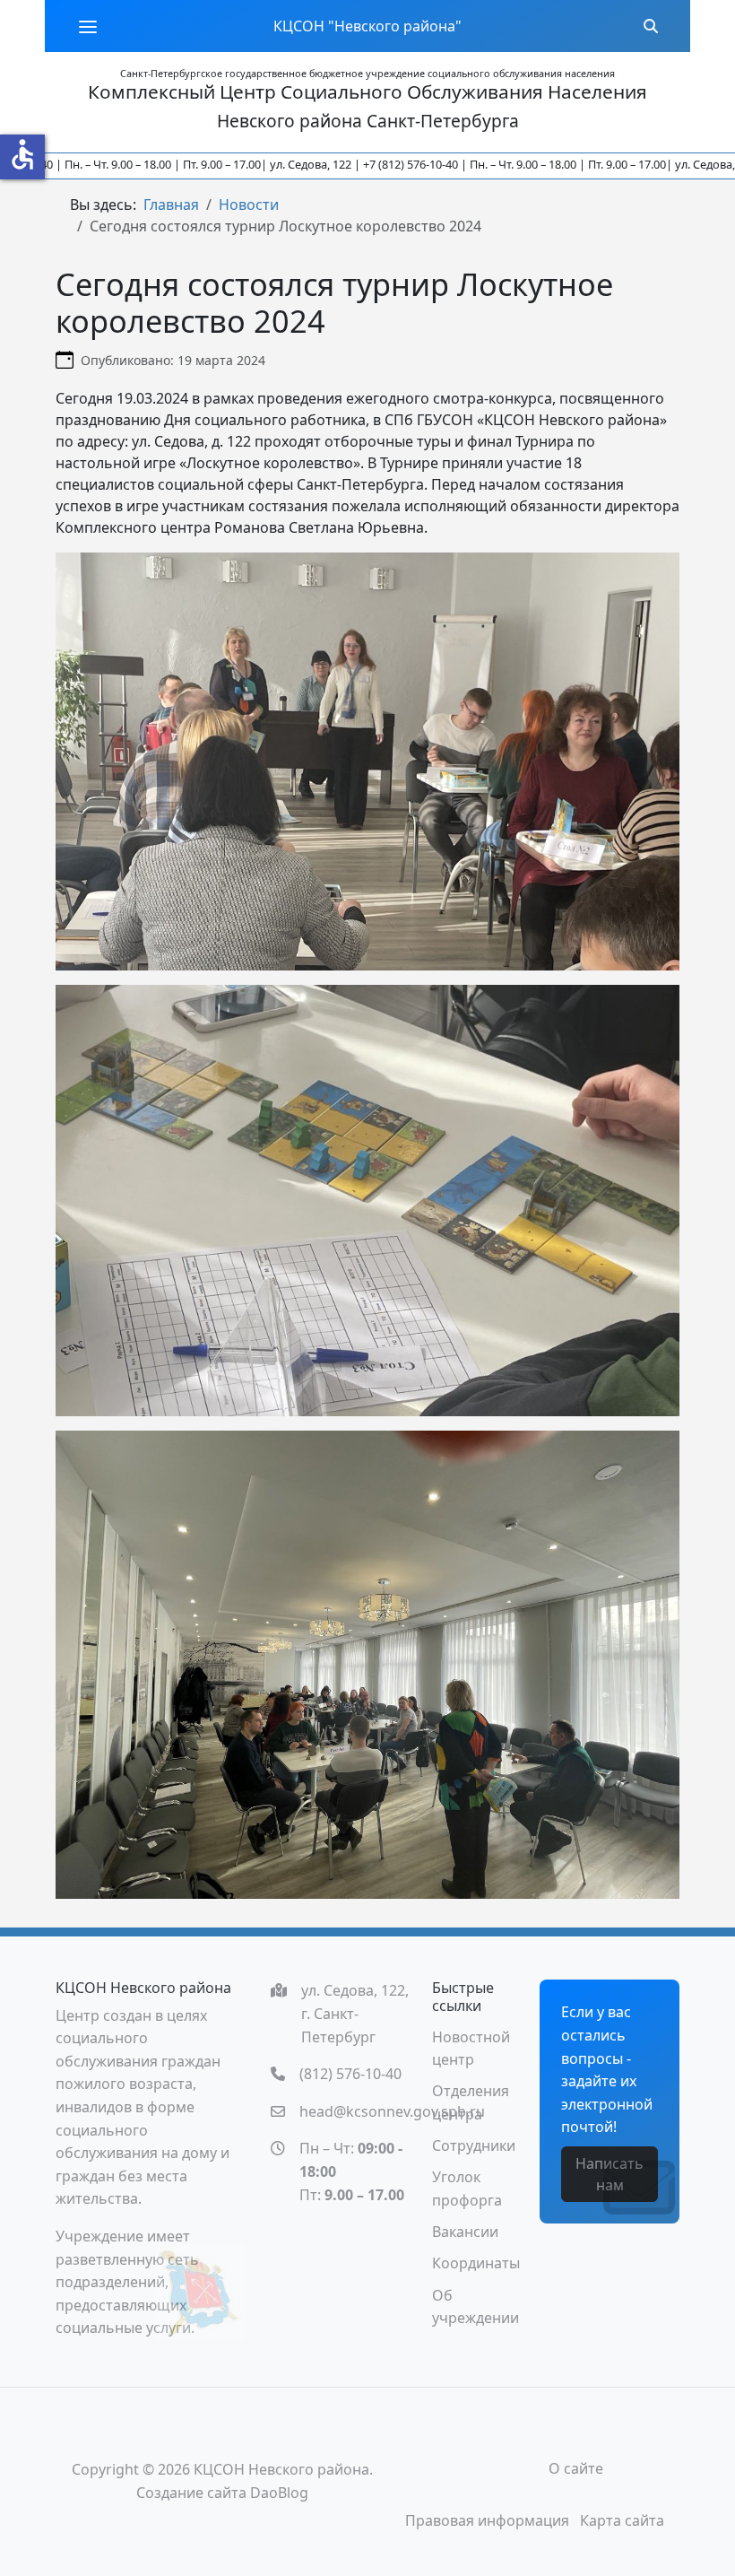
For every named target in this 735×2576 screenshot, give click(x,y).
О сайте (576, 2468)
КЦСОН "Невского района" (367, 26)
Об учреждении (476, 2307)
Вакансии (465, 2232)
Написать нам (610, 2174)
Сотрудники (474, 2145)
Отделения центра (471, 2102)
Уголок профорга (467, 2189)
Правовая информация (487, 2520)
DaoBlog (279, 2493)
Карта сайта (622, 2520)
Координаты (476, 2263)
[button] (88, 26)
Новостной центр (471, 2049)
